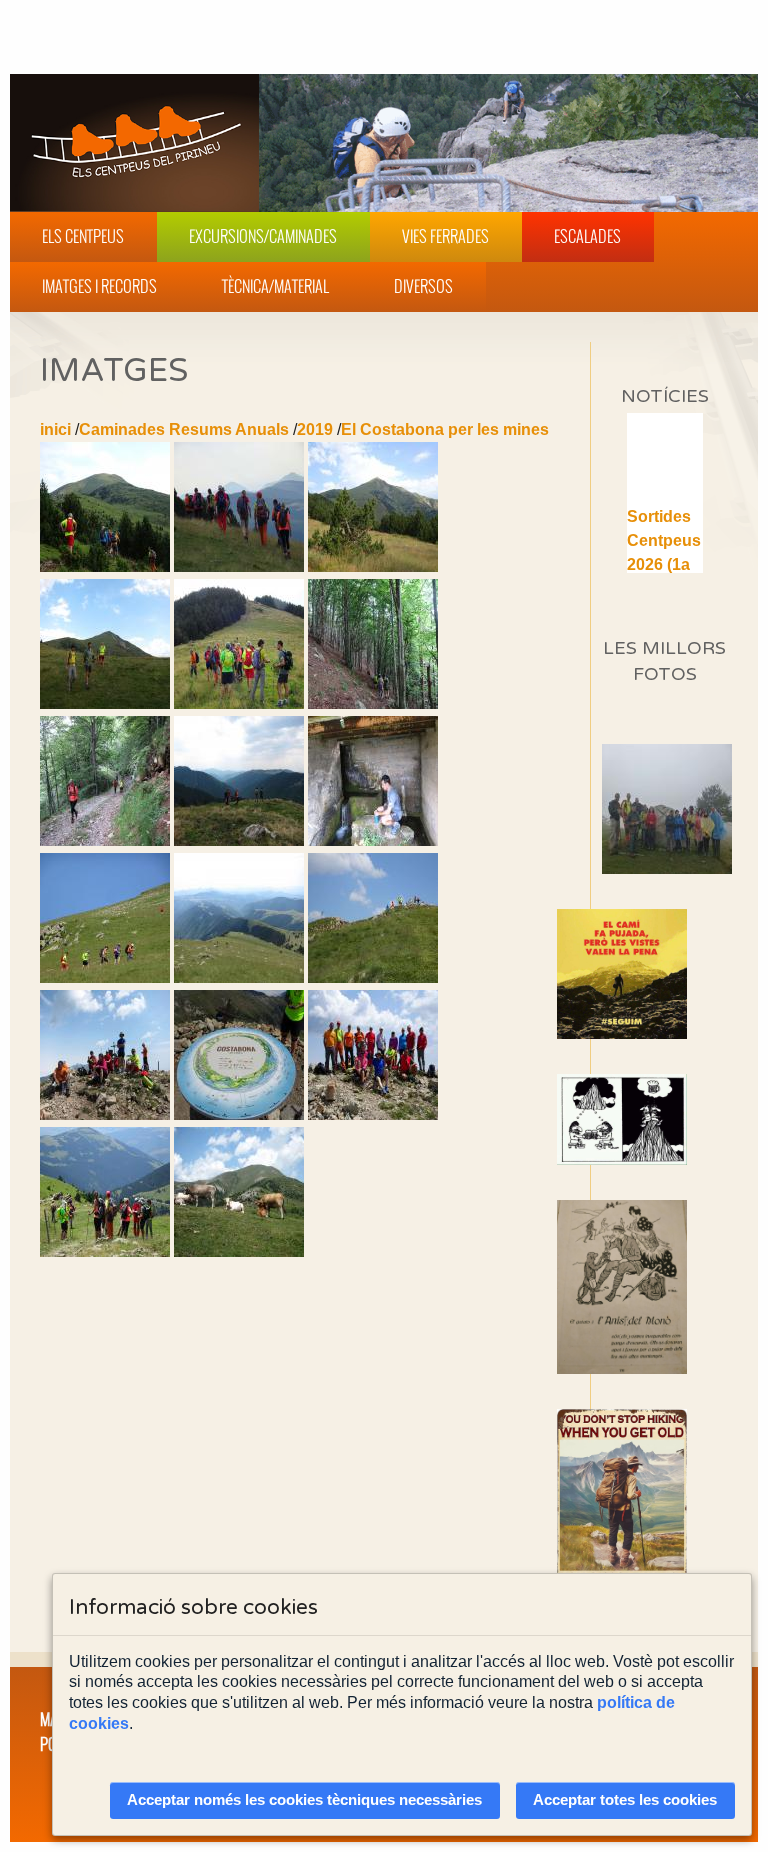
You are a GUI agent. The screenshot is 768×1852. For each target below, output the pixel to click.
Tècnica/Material (275, 286)
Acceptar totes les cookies (625, 1800)
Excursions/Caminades (263, 236)
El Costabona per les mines (445, 429)
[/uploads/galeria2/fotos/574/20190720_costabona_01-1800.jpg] (105, 566)
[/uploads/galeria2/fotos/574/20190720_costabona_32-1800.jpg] (373, 1114)
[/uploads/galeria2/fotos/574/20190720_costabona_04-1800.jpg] (105, 703)
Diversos (423, 286)
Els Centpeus (83, 236)
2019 (315, 429)
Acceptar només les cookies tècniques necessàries (304, 1800)
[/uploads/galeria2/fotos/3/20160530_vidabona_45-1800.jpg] (699, 868)
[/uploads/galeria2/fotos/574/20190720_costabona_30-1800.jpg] (239, 1114)
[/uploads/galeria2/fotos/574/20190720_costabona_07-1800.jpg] (373, 703)
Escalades (587, 236)
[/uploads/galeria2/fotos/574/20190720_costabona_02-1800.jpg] (239, 566)
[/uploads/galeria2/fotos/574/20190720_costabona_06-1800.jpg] (239, 703)
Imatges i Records (99, 286)
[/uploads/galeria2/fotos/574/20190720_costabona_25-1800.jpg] (373, 977)
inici (55, 429)
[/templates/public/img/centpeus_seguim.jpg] (664, 974)
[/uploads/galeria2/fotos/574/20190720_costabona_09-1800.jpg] (105, 840)
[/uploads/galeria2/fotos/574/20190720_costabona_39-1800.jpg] (239, 1251)
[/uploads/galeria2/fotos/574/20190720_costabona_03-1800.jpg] (373, 566)
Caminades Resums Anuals (184, 429)
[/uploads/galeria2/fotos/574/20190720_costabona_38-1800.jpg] (105, 1251)
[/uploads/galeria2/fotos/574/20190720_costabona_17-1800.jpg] (239, 840)
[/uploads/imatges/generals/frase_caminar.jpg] (664, 1505)
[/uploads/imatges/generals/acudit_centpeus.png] (664, 1119)
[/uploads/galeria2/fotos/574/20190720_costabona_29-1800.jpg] (105, 1114)
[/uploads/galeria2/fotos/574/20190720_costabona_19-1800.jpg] (373, 840)
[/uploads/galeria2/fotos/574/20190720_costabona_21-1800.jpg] (105, 977)
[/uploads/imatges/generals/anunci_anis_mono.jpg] (664, 1286)
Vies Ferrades (445, 236)
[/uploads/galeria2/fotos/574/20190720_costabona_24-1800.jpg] (239, 977)
